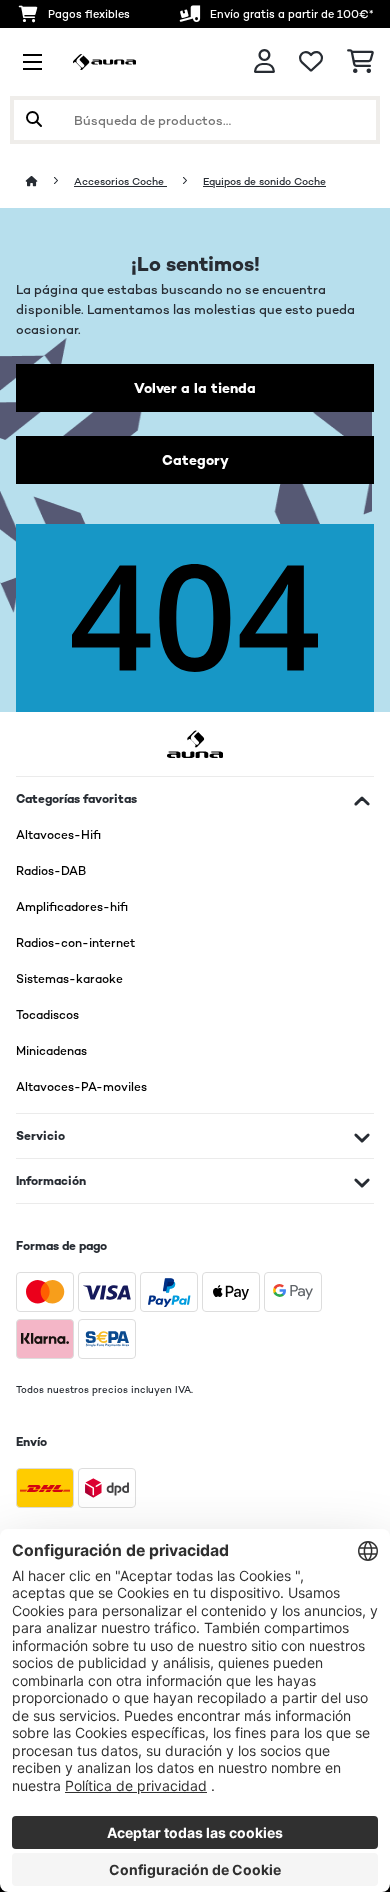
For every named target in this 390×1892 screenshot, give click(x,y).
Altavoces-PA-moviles (81, 1087)
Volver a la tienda (195, 388)
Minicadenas (51, 1051)
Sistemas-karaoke (69, 979)
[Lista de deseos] (311, 62)
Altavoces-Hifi (58, 835)
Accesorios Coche (120, 181)
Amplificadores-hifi (72, 907)
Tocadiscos (47, 1015)
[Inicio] (50, 181)
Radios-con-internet (75, 943)
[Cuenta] (264, 61)
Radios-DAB (51, 871)
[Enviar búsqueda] (34, 120)
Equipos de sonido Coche (264, 181)
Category (195, 460)
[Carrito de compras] (360, 62)
